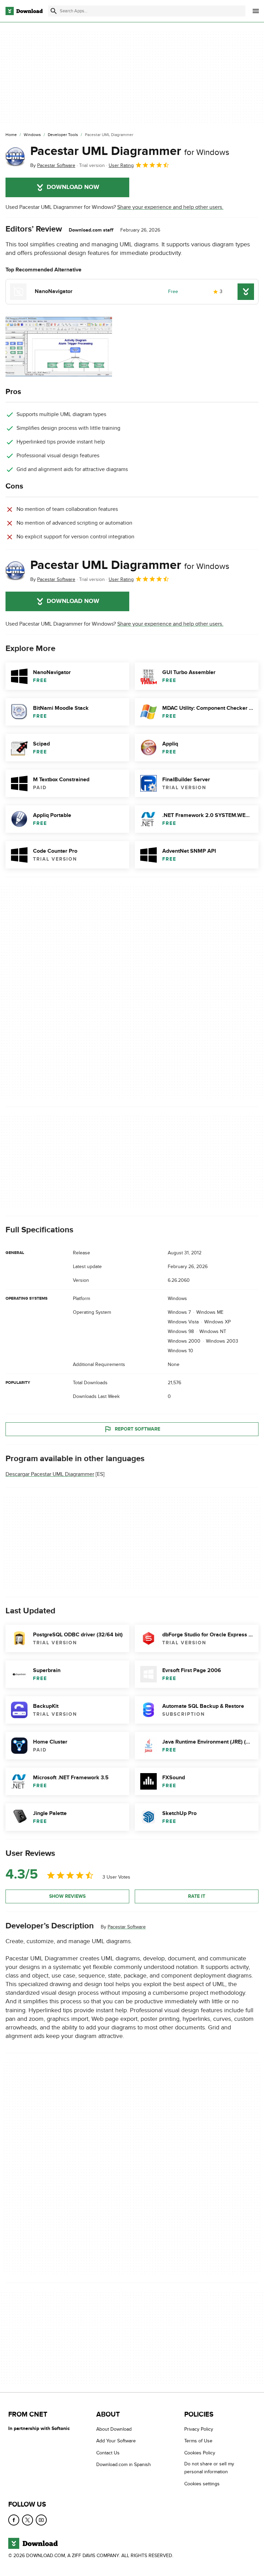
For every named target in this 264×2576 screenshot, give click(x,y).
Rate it (197, 1896)
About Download (114, 2429)
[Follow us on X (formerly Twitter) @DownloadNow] (27, 2520)
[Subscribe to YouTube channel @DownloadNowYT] (41, 2520)
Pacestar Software (127, 1927)
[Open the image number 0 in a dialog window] (59, 347)
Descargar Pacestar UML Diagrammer (50, 1474)
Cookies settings (202, 2483)
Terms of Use (198, 2441)
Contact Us (108, 2452)
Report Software (137, 1429)
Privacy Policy (199, 2429)
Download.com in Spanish (124, 2465)
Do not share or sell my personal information (209, 2468)
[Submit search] (54, 11)
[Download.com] (24, 11)
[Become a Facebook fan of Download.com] (14, 2520)
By (53, 165)
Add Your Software (116, 2441)
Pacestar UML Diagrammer (130, 151)
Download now (73, 187)
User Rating (121, 165)
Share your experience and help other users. (170, 207)
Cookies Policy (200, 2452)
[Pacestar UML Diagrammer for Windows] (15, 157)
